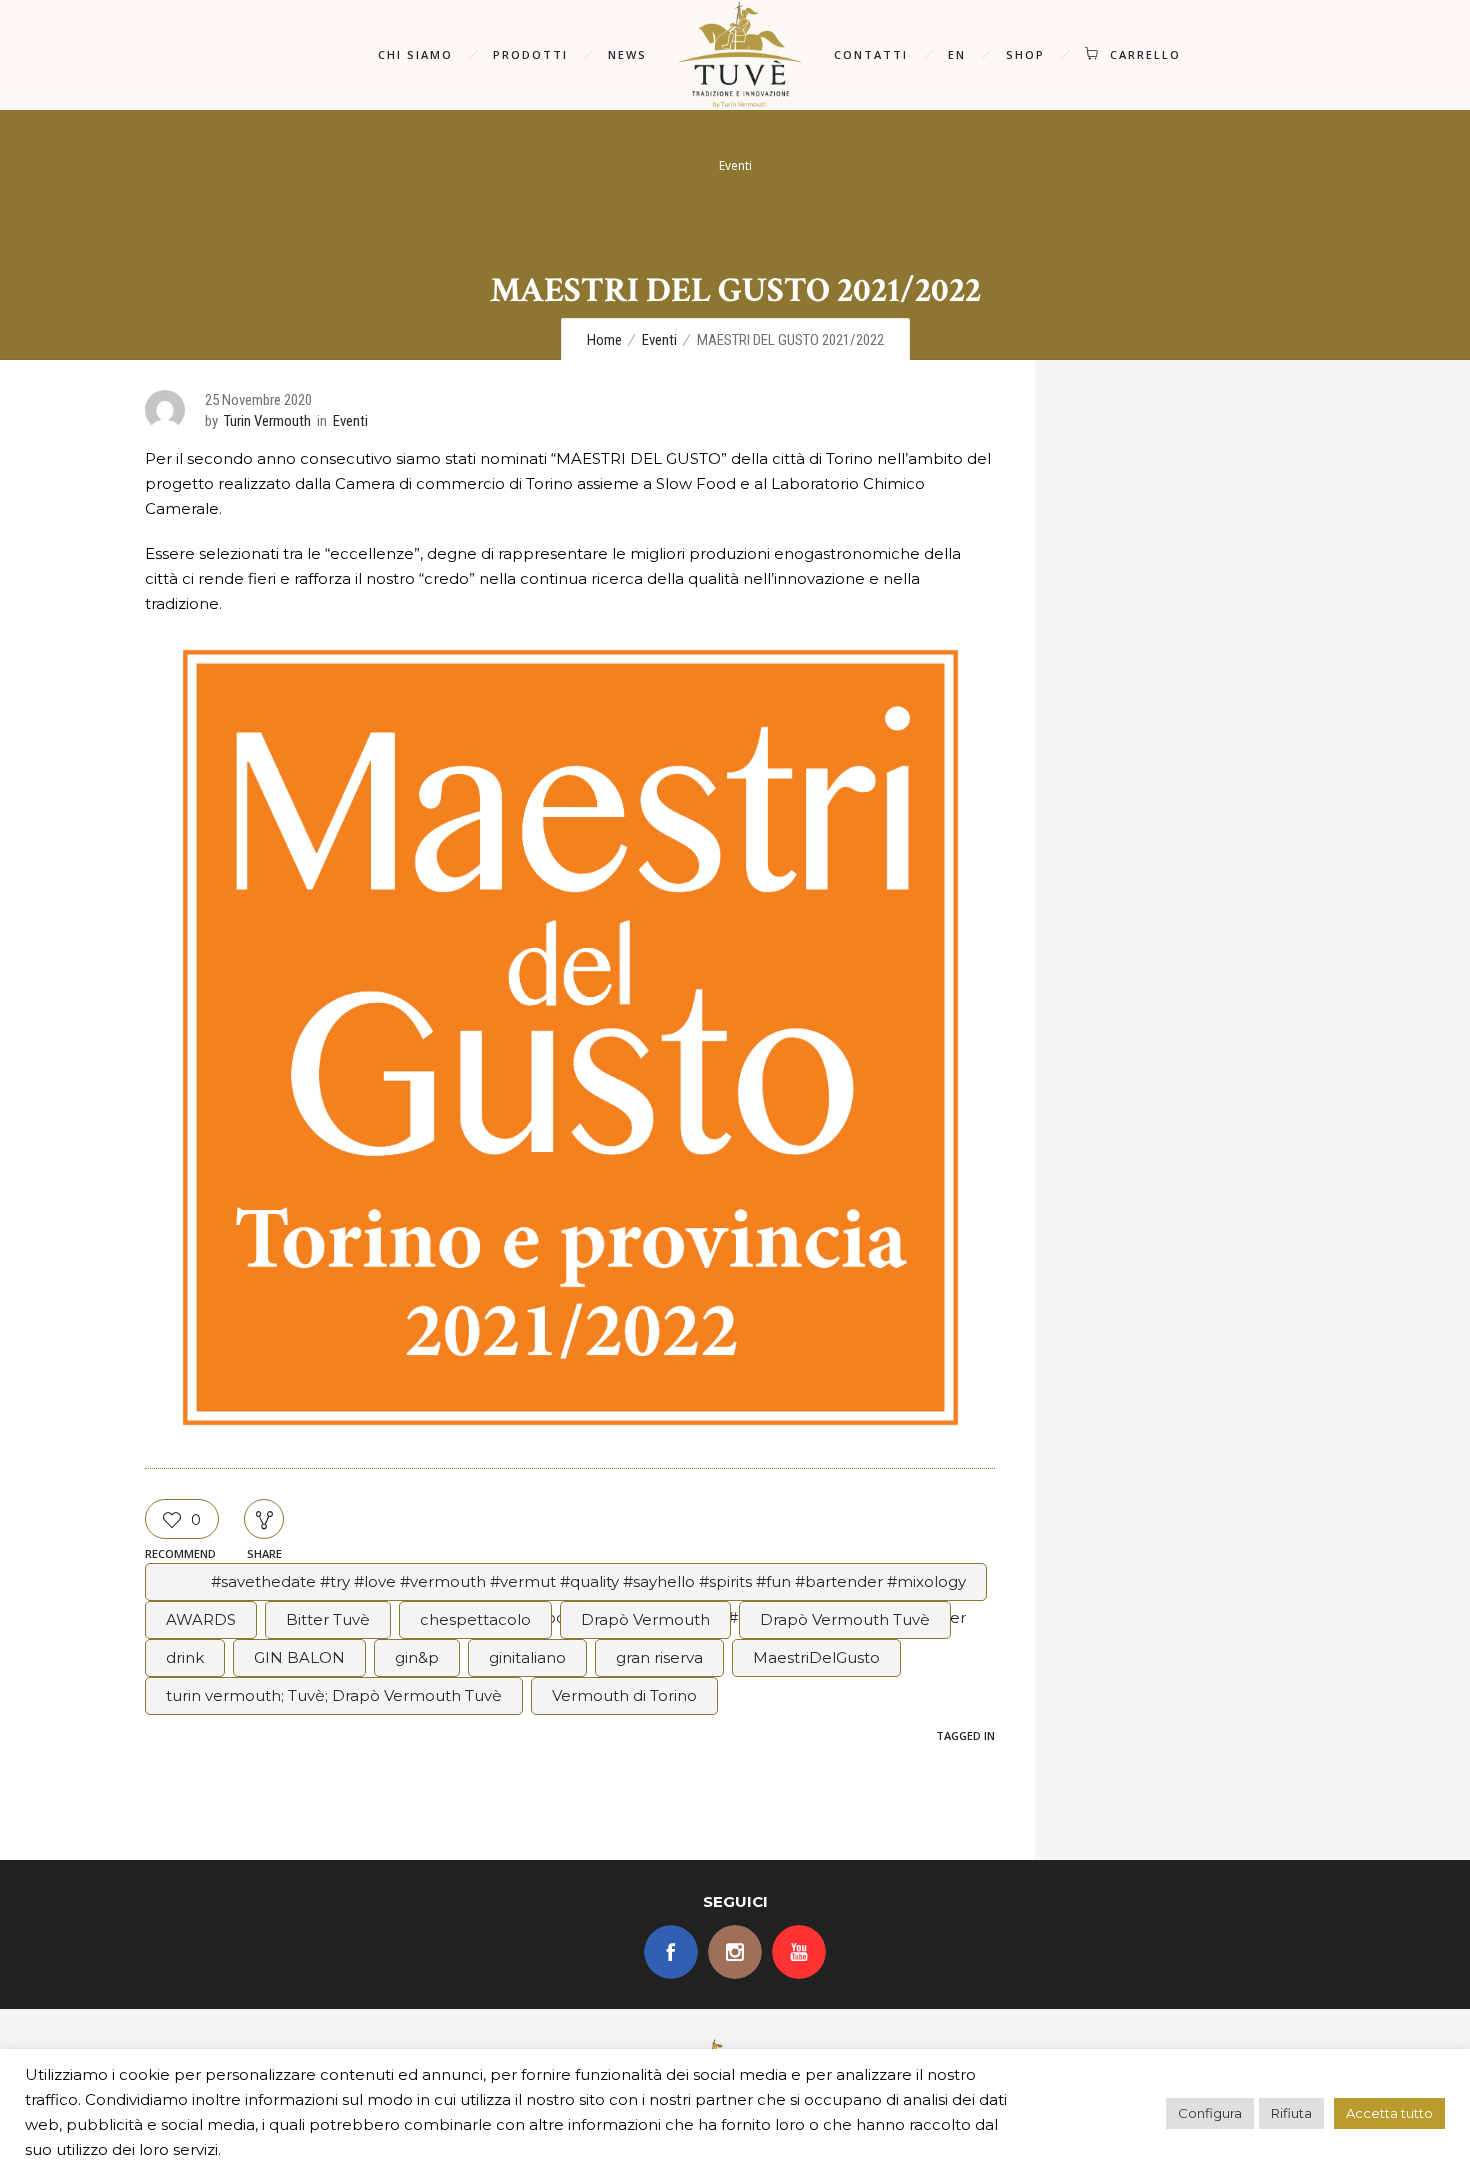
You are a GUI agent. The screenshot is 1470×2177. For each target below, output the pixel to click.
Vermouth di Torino (624, 1695)
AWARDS (201, 1619)
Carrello (1145, 54)
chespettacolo (475, 1619)
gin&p (417, 1657)
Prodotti (530, 54)
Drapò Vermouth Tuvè (845, 1619)
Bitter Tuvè (328, 1619)
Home (604, 340)
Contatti (871, 54)
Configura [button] (1210, 2113)
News (627, 54)
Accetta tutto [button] (1389, 2113)
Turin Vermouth (267, 421)
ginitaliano (527, 1657)
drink (185, 1657)
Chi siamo (415, 54)
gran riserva (659, 1657)
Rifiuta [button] (1291, 2113)
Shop (1025, 54)
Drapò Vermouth (645, 1619)
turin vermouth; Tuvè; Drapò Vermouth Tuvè (334, 1695)
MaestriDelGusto (816, 1657)
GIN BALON (299, 1657)
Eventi (659, 340)
